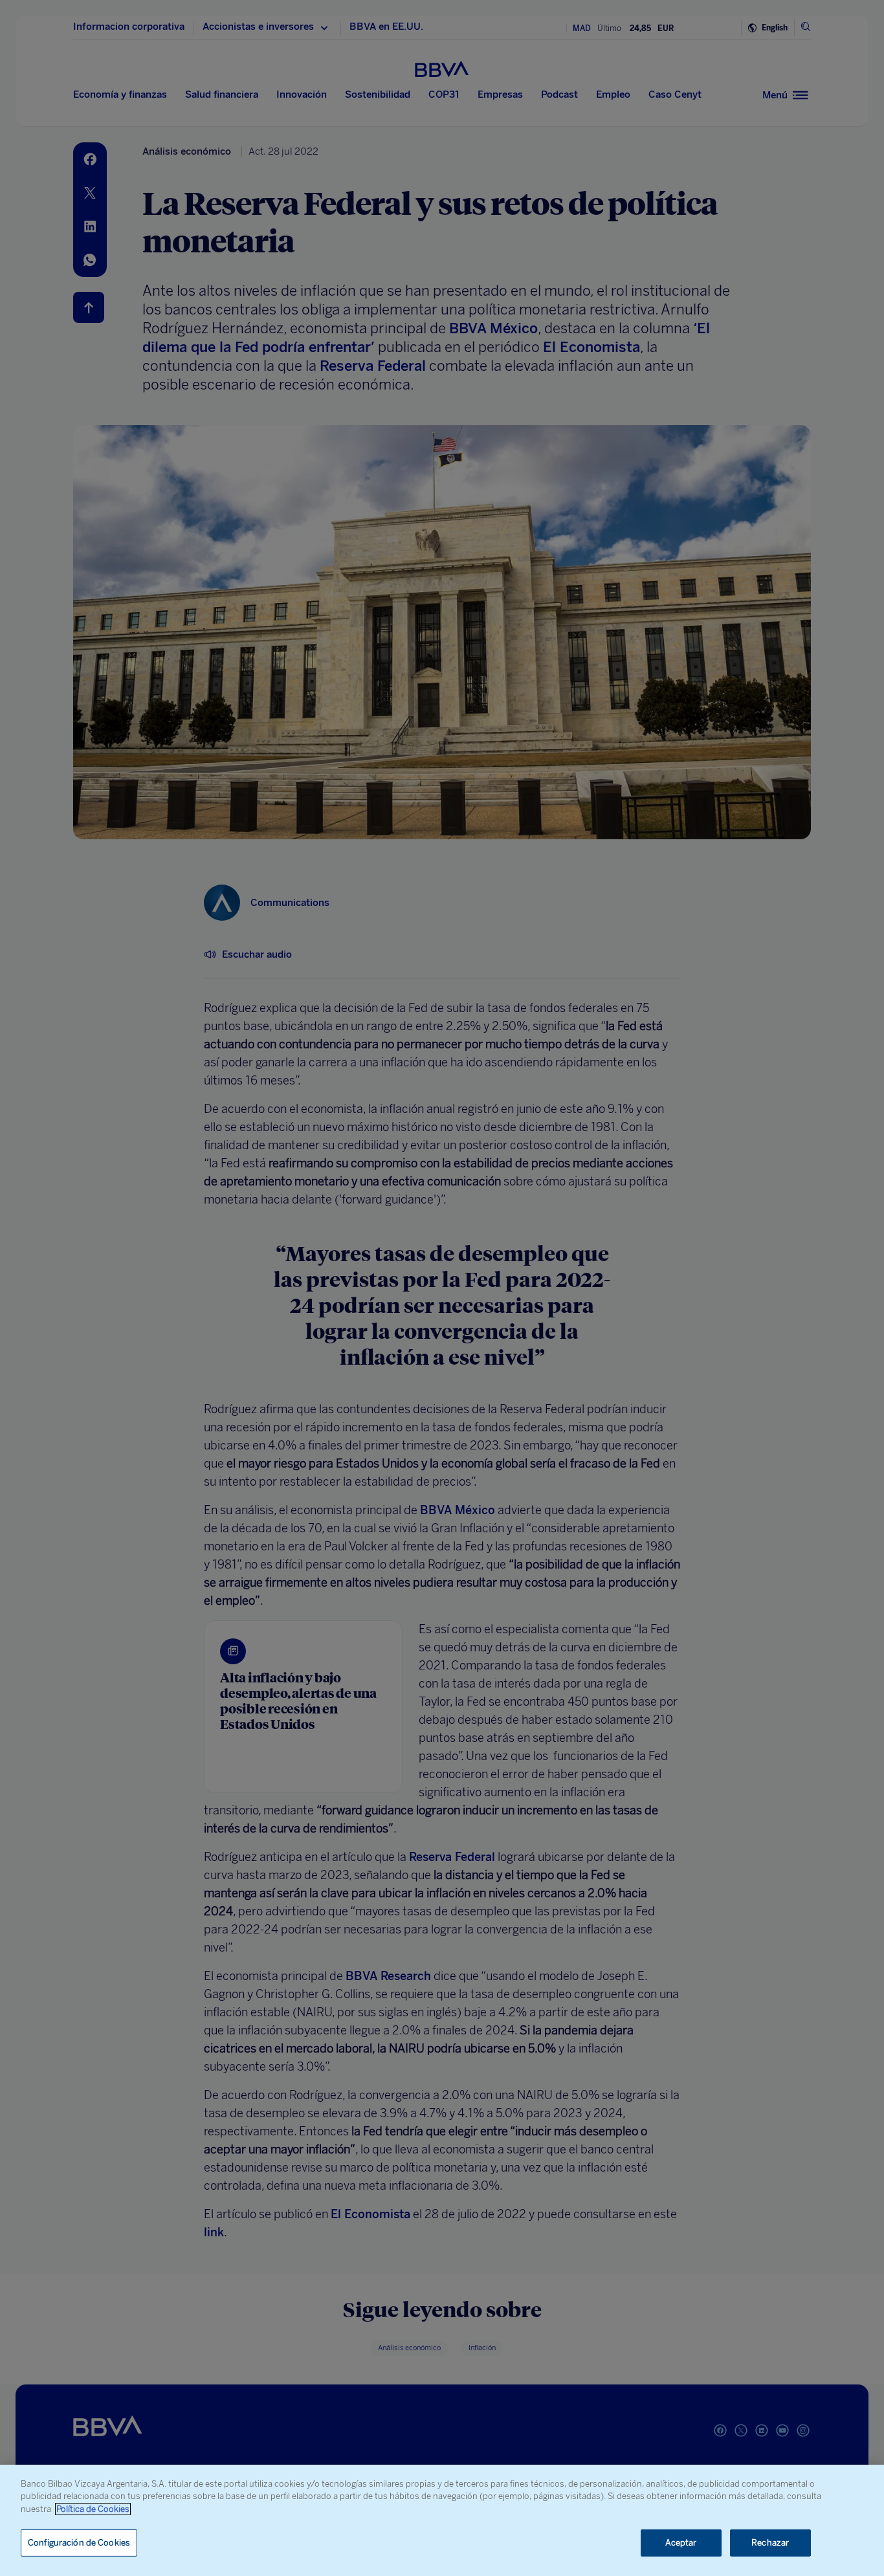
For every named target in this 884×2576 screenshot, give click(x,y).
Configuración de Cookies (79, 2543)
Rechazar (770, 2543)
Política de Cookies (93, 2509)
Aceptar (681, 2543)
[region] (442, 2520)
